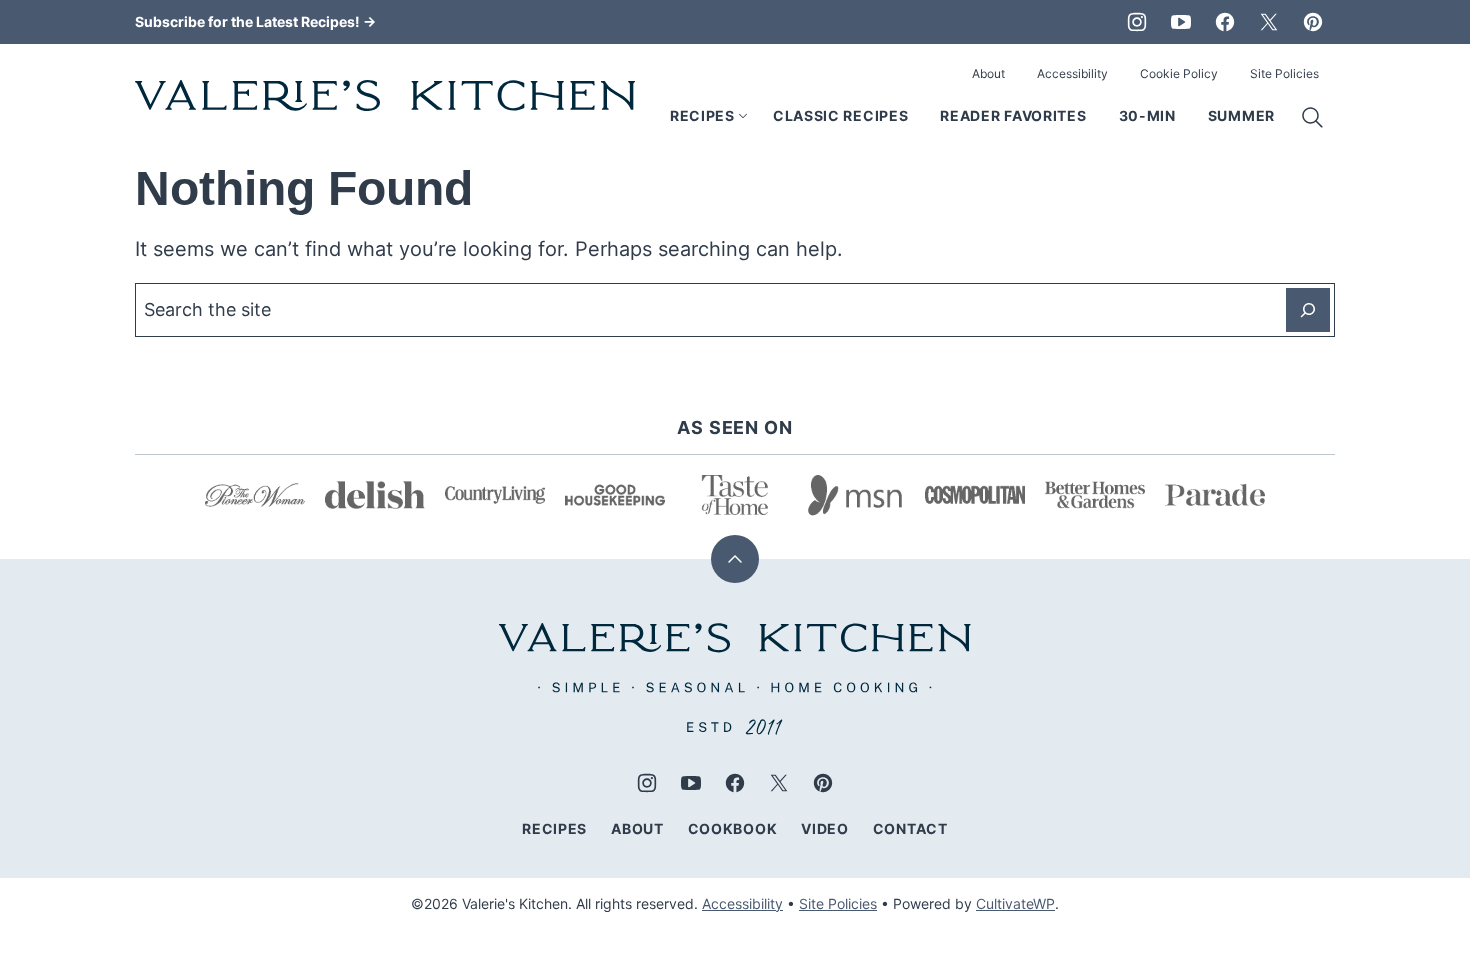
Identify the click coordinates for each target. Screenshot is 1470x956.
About (988, 73)
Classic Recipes (841, 115)
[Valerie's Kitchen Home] (385, 95)
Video (825, 828)
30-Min (1147, 115)
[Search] (1313, 118)
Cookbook (733, 828)
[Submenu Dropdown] (743, 116)
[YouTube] (1181, 22)
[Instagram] (1137, 22)
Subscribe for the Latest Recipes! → (255, 21)
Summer (1241, 115)
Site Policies (1284, 73)
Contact (910, 828)
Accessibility (1072, 73)
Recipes (702, 115)
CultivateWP (1015, 903)
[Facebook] (1225, 22)
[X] (1269, 22)
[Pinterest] (1313, 22)
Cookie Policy (1179, 73)
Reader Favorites (1013, 115)
